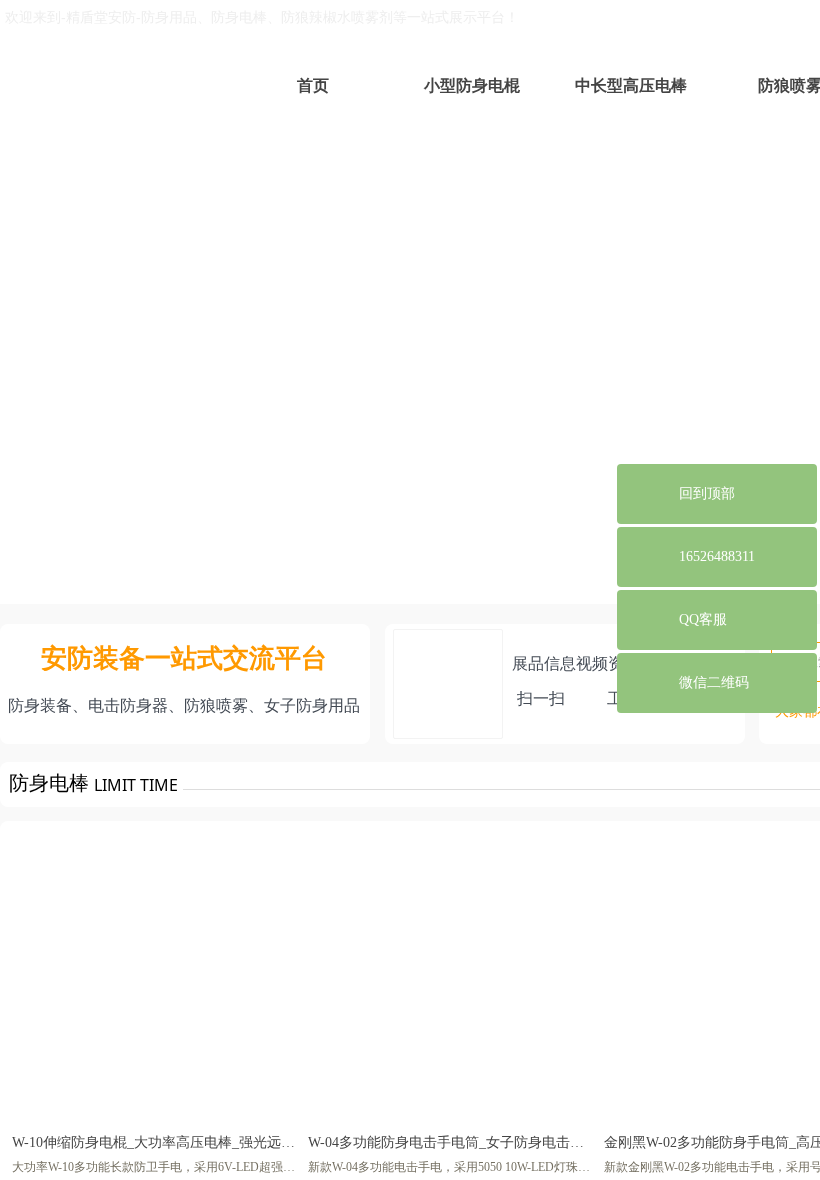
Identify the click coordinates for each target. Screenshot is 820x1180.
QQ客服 (703, 619)
